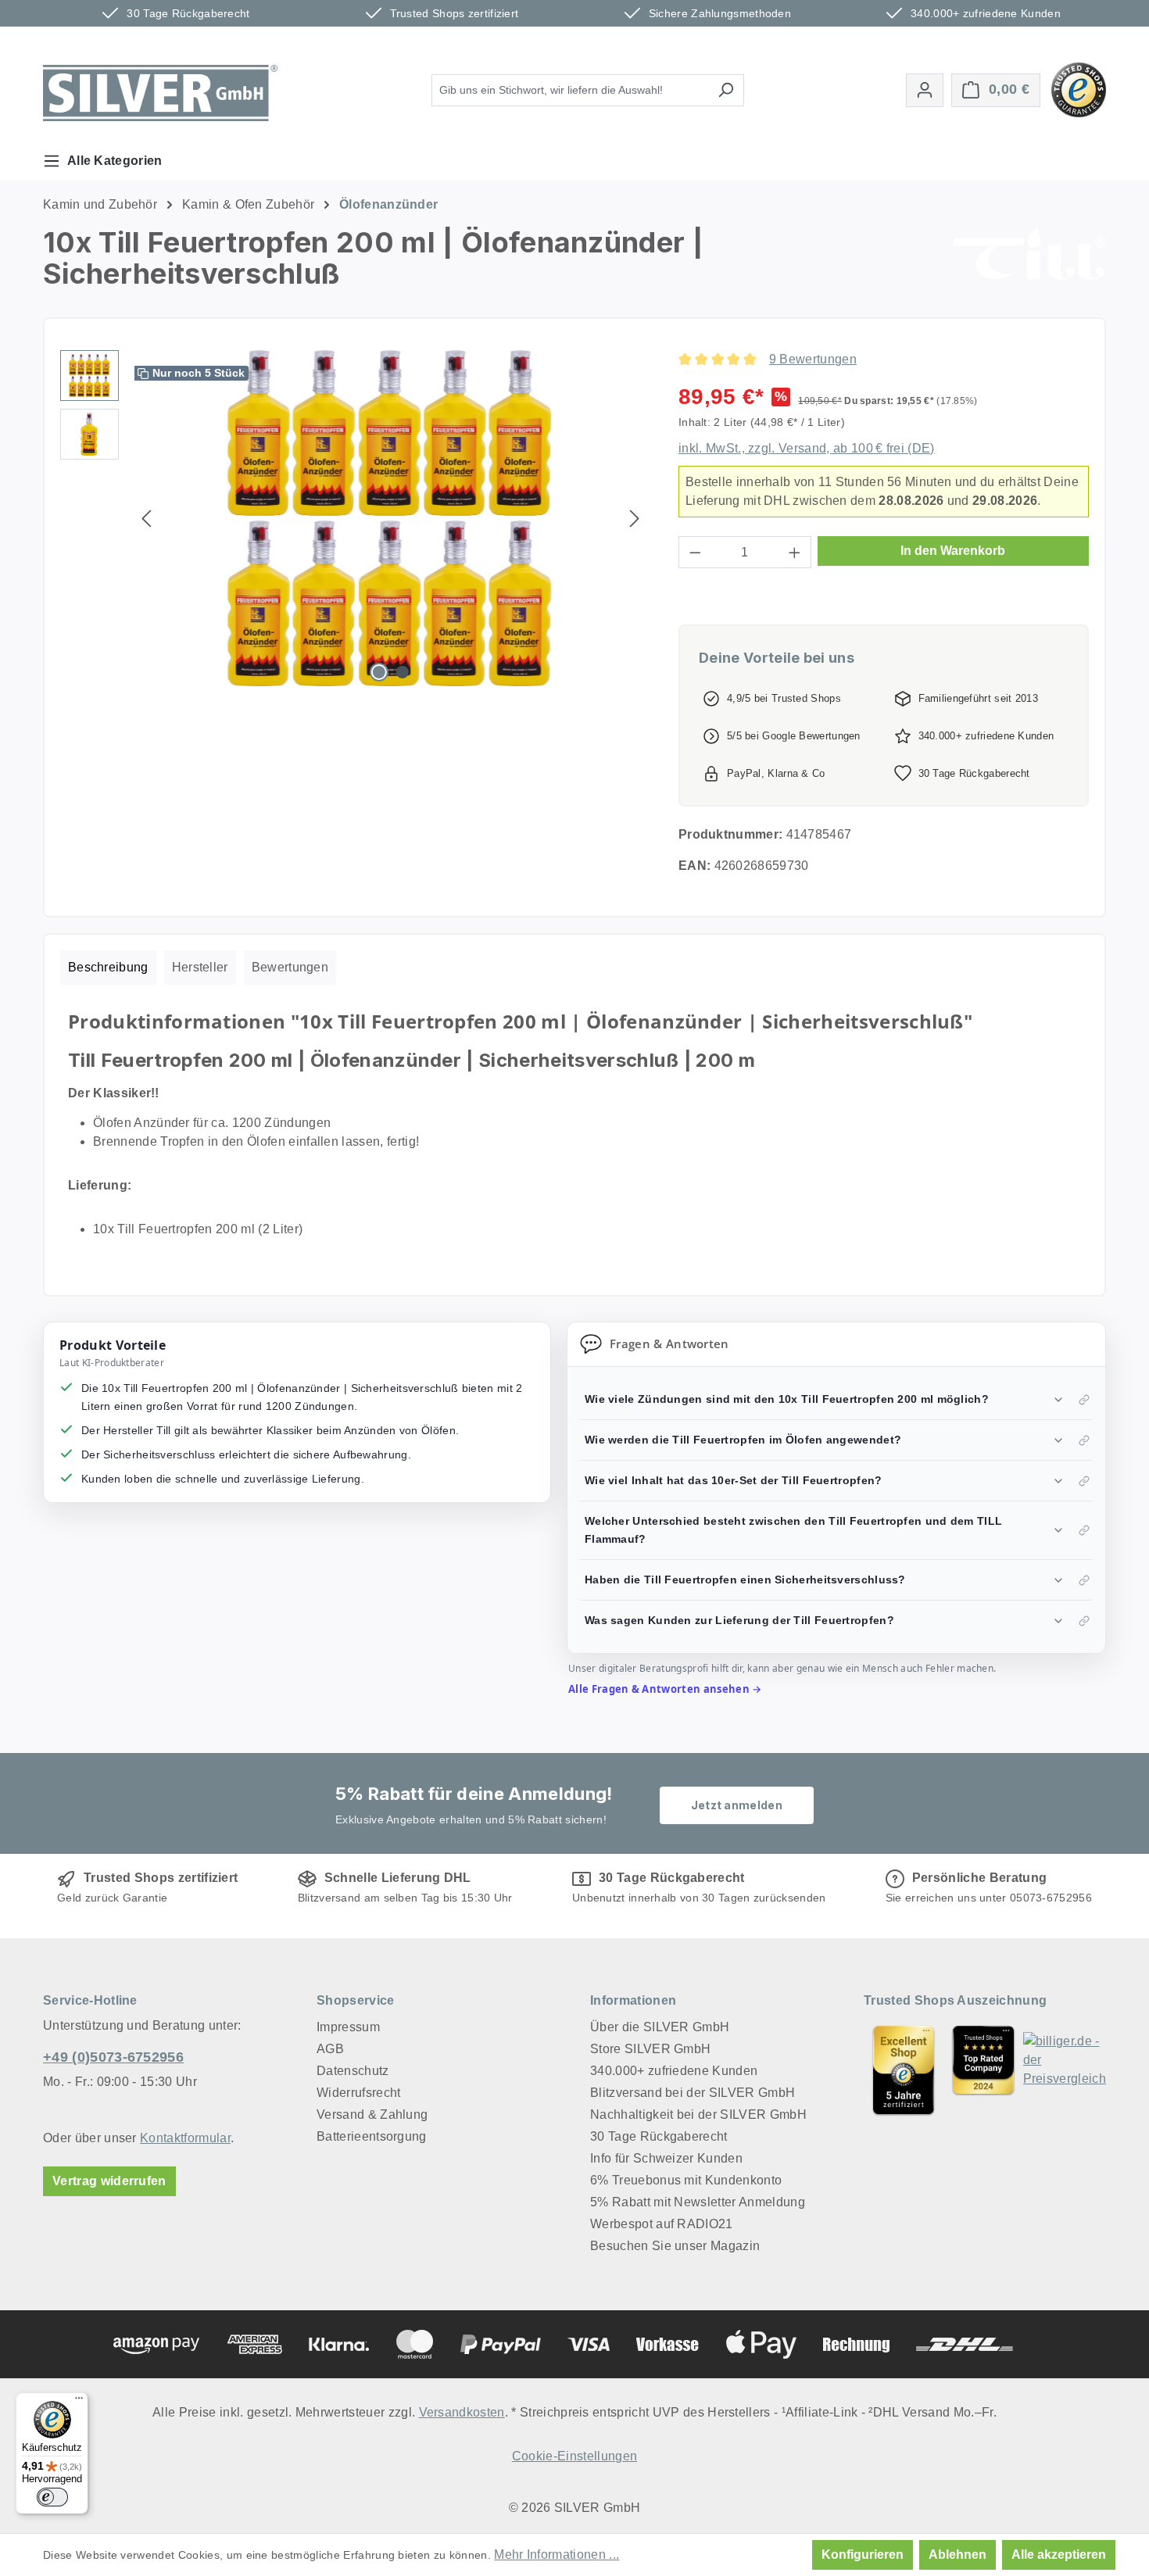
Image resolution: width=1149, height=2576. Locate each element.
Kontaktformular (185, 2138)
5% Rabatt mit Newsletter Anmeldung (698, 2202)
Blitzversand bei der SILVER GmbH (693, 2093)
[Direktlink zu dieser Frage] (1084, 1400)
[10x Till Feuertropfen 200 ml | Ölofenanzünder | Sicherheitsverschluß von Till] (391, 518)
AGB (330, 2049)
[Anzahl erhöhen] (795, 552)
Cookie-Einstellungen (574, 2456)
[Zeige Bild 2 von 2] (403, 672)
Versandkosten (462, 2412)
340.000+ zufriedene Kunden (674, 2071)
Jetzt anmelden (737, 1805)
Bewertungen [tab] (290, 967)
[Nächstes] (635, 519)
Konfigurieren (863, 2555)
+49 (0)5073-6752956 (113, 2057)
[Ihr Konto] (925, 90)
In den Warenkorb (953, 551)
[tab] (108, 968)
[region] (354, 518)
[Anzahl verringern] (695, 552)
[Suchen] (726, 90)
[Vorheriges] (146, 519)
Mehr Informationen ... (557, 2555)
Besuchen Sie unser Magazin (675, 2246)
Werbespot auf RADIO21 (662, 2224)
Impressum (348, 2027)
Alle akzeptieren (1059, 2555)
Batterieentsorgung (372, 2136)
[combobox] (570, 90)
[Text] (983, 2070)
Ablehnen (957, 2555)
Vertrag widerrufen (109, 2181)
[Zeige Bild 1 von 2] (379, 672)
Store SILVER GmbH (650, 2049)
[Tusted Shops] (1079, 89)
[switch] (52, 2497)
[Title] (904, 2070)
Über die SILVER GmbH (660, 2027)
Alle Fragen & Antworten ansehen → (665, 1689)
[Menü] (79, 2402)
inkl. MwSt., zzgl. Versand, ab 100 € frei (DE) (807, 448)
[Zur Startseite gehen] (160, 93)
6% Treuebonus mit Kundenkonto (686, 2180)
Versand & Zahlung (372, 2114)
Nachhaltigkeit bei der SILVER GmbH (698, 2114)
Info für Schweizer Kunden (666, 2158)
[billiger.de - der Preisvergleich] (1065, 2070)
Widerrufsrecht (358, 2093)
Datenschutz (353, 2071)
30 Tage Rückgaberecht (659, 2136)
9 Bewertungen (813, 359)
